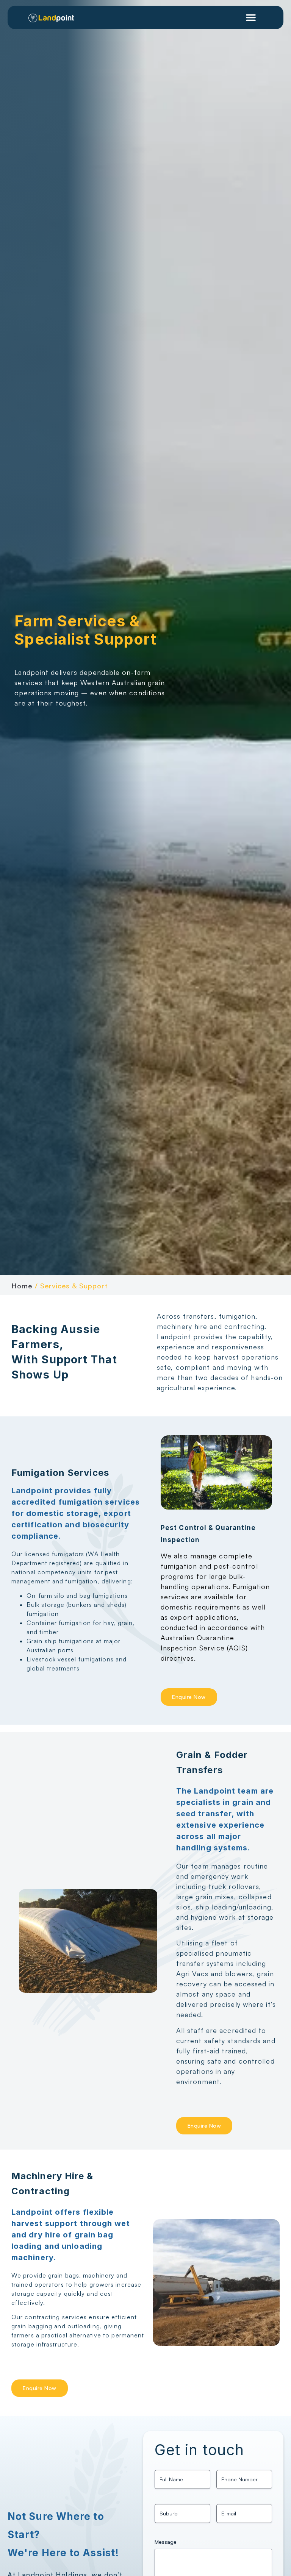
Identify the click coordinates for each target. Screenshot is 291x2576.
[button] (251, 17)
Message (166, 2542)
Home (22, 1286)
